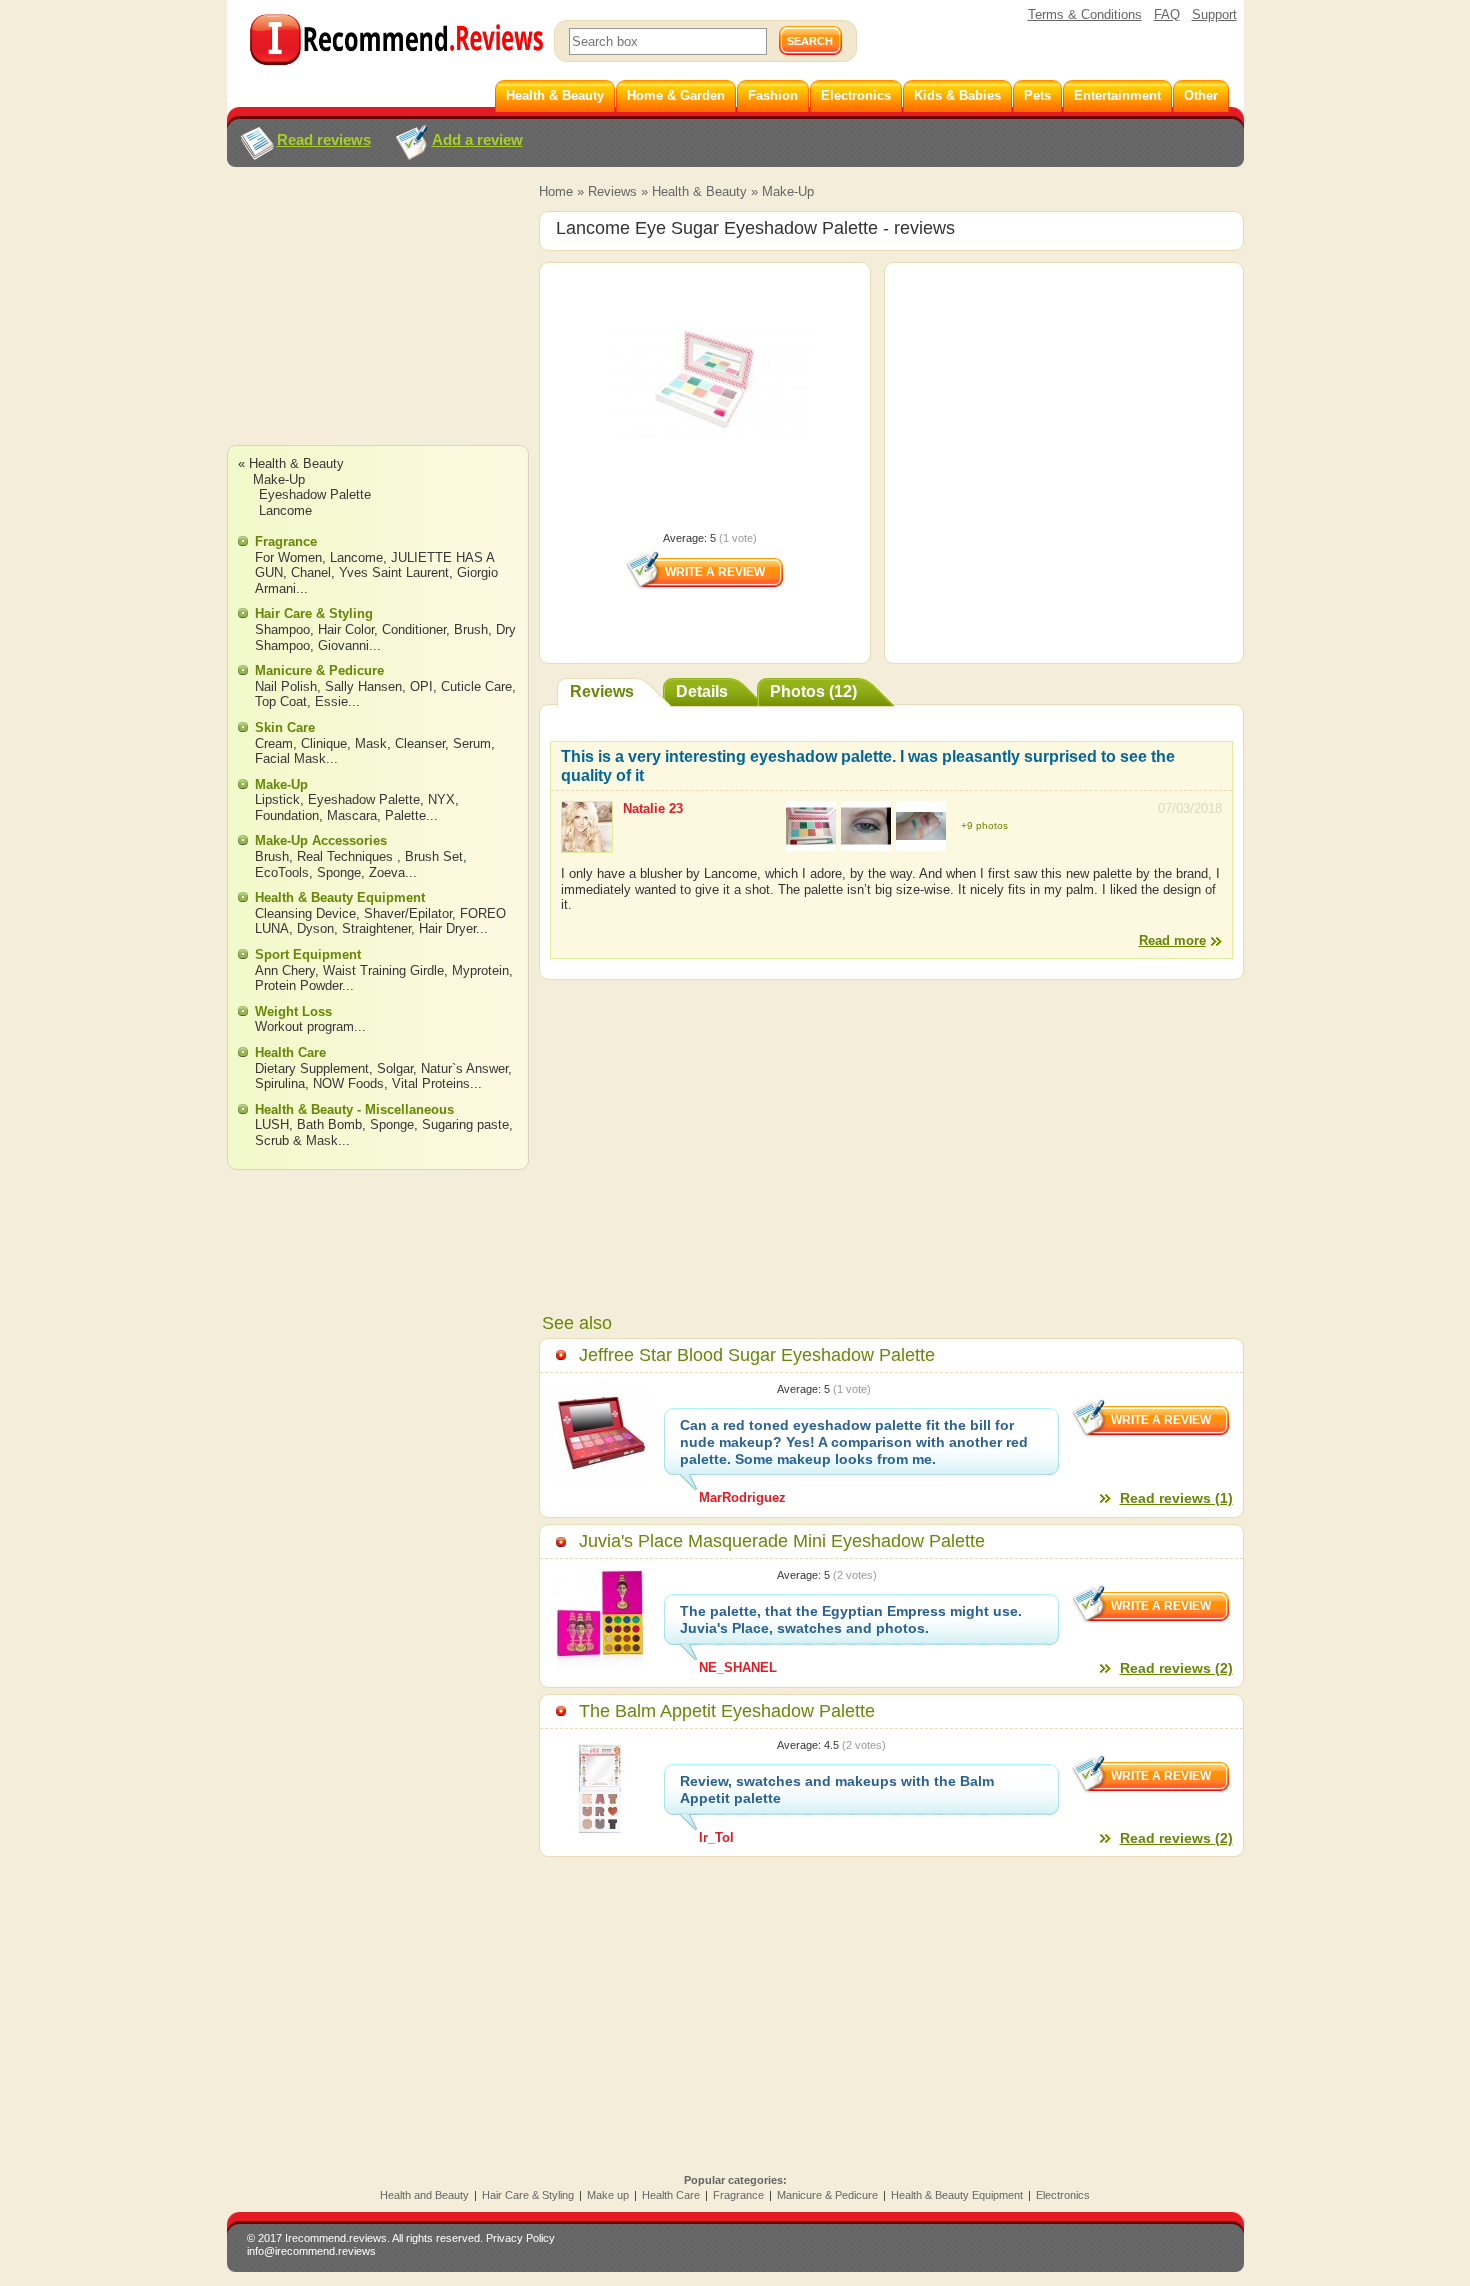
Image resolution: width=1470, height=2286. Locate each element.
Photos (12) (813, 691)
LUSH (272, 1124)
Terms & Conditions (1085, 14)
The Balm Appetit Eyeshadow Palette (727, 1711)
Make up (608, 2195)
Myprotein (480, 970)
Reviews (612, 191)
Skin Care (285, 727)
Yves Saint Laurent (394, 572)
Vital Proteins (431, 1083)
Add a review (477, 139)
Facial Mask (290, 758)
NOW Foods (348, 1083)
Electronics (1063, 2195)
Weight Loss (293, 1011)
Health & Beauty (699, 191)
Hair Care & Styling (314, 613)
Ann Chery (285, 970)
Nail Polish (286, 686)
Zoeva (387, 872)
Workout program (304, 1026)
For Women (288, 557)
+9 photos (984, 825)
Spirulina (280, 1083)
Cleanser (420, 743)
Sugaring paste (465, 1124)
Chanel (311, 572)
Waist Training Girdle (383, 970)
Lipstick (277, 799)
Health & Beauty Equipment (340, 897)
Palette (405, 815)
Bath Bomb (329, 1124)
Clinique (324, 743)
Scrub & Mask (296, 1140)
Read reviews (324, 139)
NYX (441, 799)
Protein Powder (298, 985)
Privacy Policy (520, 2238)
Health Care (290, 1052)
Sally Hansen (363, 686)
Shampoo (282, 629)
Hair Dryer (447, 928)
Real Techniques (347, 856)
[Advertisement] (377, 325)
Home (556, 191)
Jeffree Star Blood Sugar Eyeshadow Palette (757, 1355)
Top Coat (281, 701)
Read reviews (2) (1176, 1668)
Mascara (352, 815)
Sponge (339, 872)
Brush (471, 629)
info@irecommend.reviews (311, 2251)
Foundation (287, 815)
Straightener (376, 928)
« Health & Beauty (291, 463)
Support (1214, 14)
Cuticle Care (476, 686)
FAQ (1167, 14)
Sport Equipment (308, 954)
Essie (331, 701)
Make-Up (788, 191)
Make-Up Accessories (321, 840)
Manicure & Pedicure (319, 670)
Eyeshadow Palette (315, 494)
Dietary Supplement (312, 1068)
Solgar (395, 1068)
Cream (274, 743)
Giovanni (343, 645)
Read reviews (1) (1176, 1498)
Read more (1172, 940)
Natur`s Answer (464, 1068)
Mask (371, 743)
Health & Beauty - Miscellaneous (354, 1109)
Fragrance (286, 541)
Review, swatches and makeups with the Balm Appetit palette (837, 1789)
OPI (421, 686)
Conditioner (414, 629)
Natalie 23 (653, 808)
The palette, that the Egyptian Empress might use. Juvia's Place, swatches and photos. (851, 1619)
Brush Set (434, 856)
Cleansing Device (305, 913)
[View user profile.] (587, 843)
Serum (472, 743)
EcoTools (282, 872)
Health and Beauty (424, 2195)
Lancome (285, 510)
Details (702, 691)
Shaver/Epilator (408, 913)
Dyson (315, 928)
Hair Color (346, 629)
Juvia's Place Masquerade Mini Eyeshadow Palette (782, 1541)
